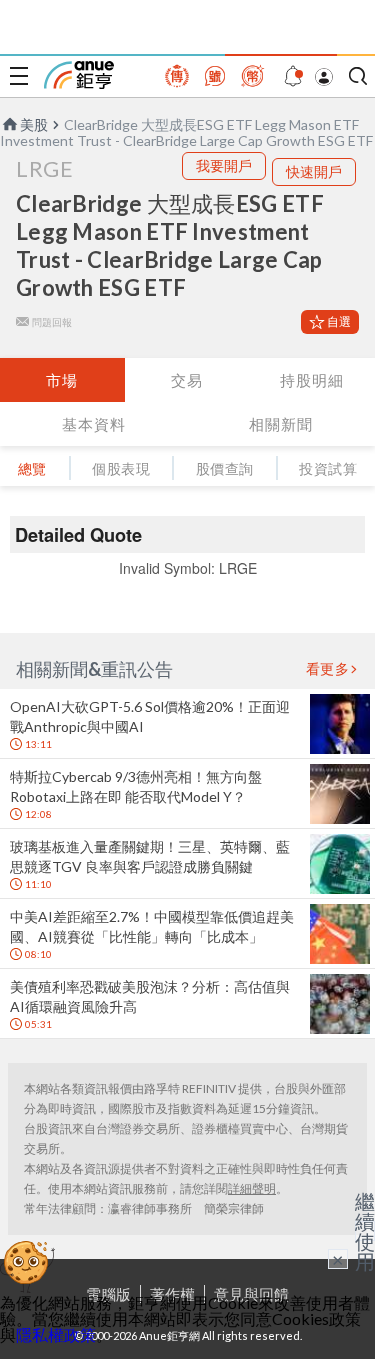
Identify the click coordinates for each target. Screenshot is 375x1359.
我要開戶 (224, 165)
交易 (187, 380)
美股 (34, 124)
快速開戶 (314, 171)
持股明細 (312, 380)
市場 (62, 380)
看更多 (328, 669)
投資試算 (328, 468)
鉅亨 (79, 75)
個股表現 (121, 468)
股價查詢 (225, 468)
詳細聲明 (252, 1188)
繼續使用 (365, 1231)
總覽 (32, 468)
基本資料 (94, 424)
